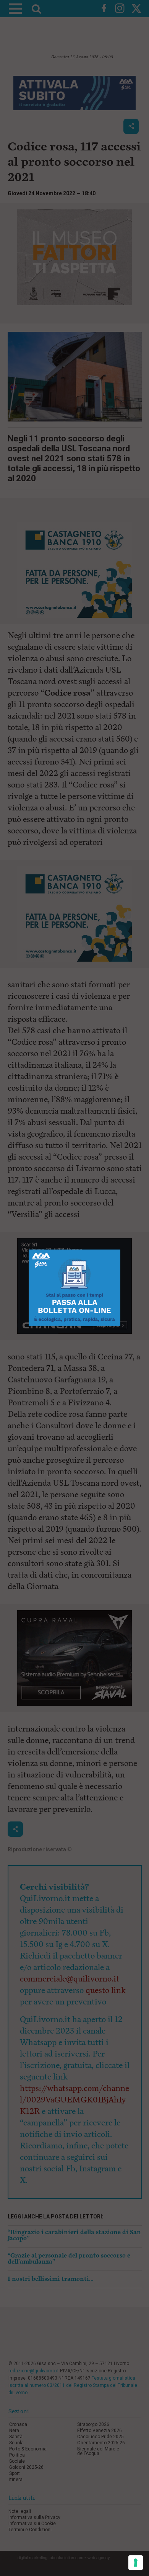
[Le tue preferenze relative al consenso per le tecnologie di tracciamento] (136, 2563)
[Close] (121, 1250)
